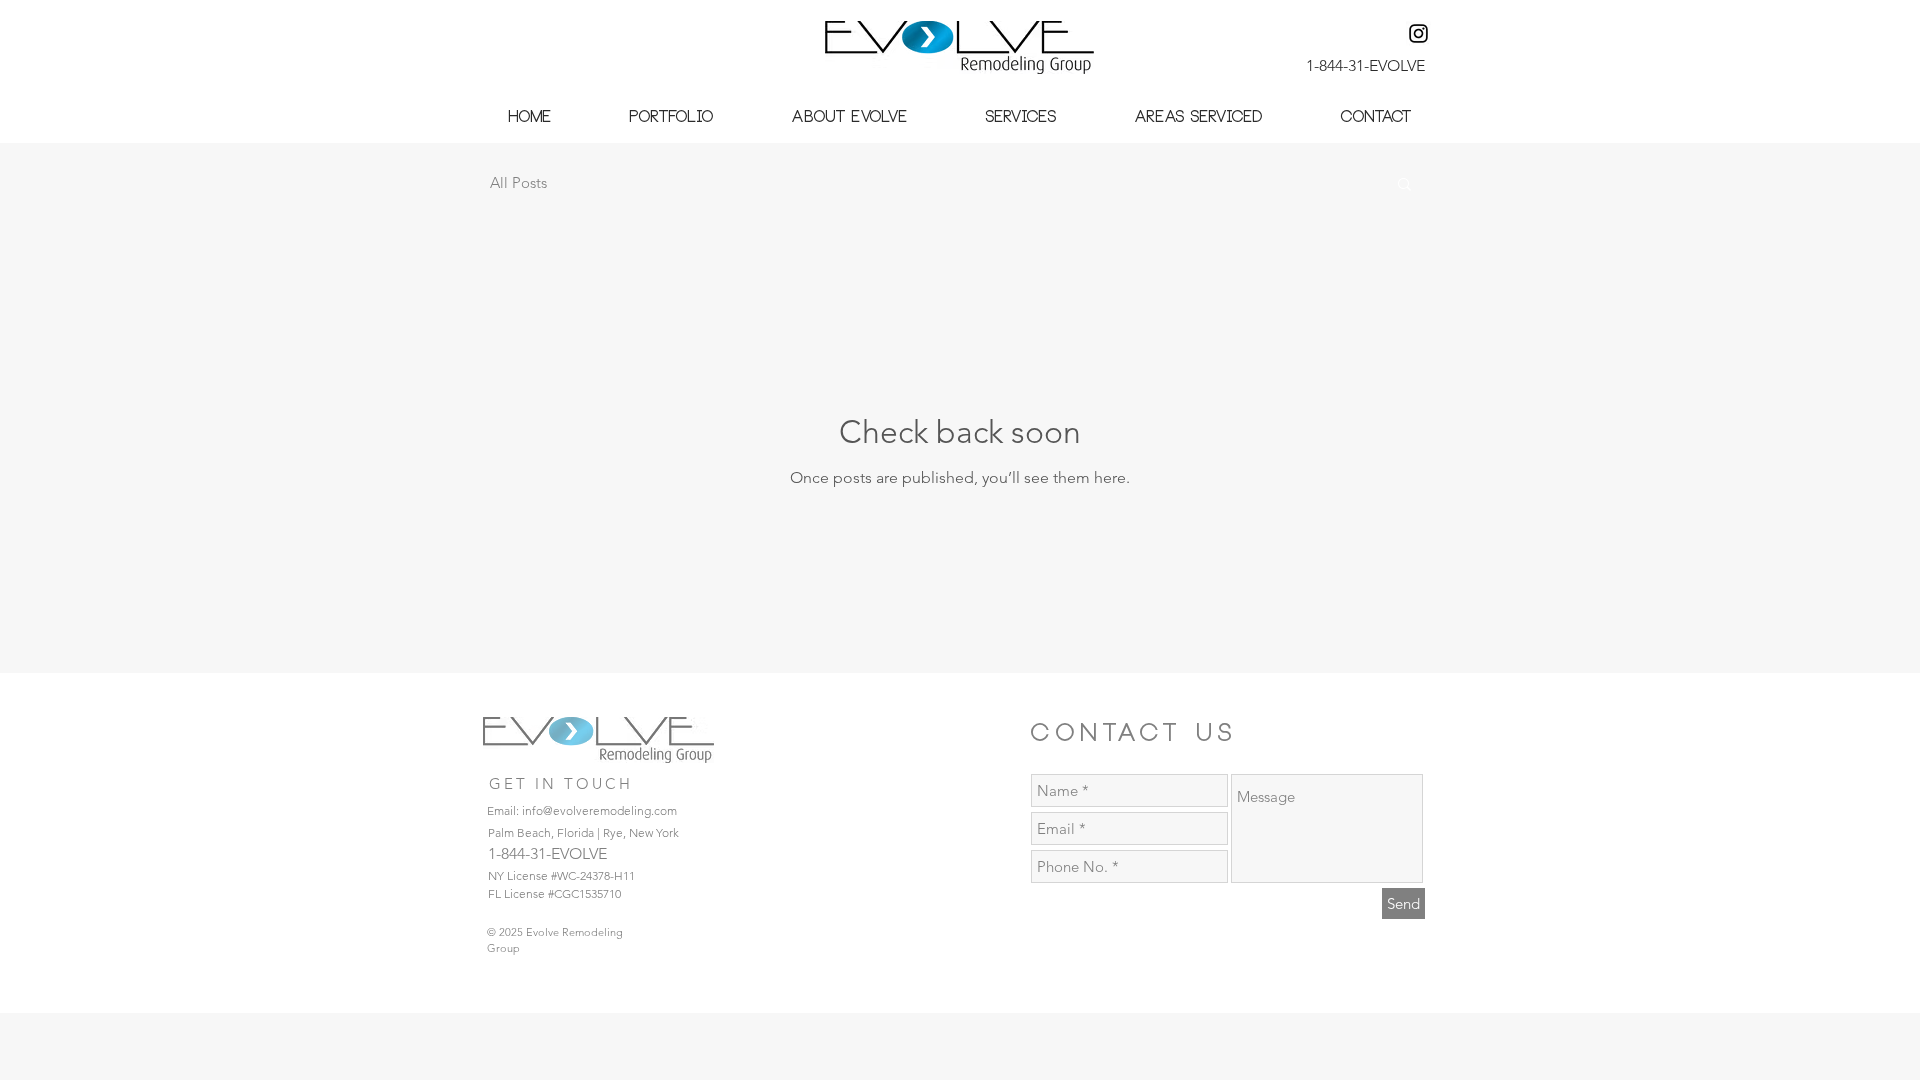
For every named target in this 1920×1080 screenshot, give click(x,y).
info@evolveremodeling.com (599, 810)
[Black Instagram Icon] (1418, 33)
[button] (672, 118)
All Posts (518, 182)
